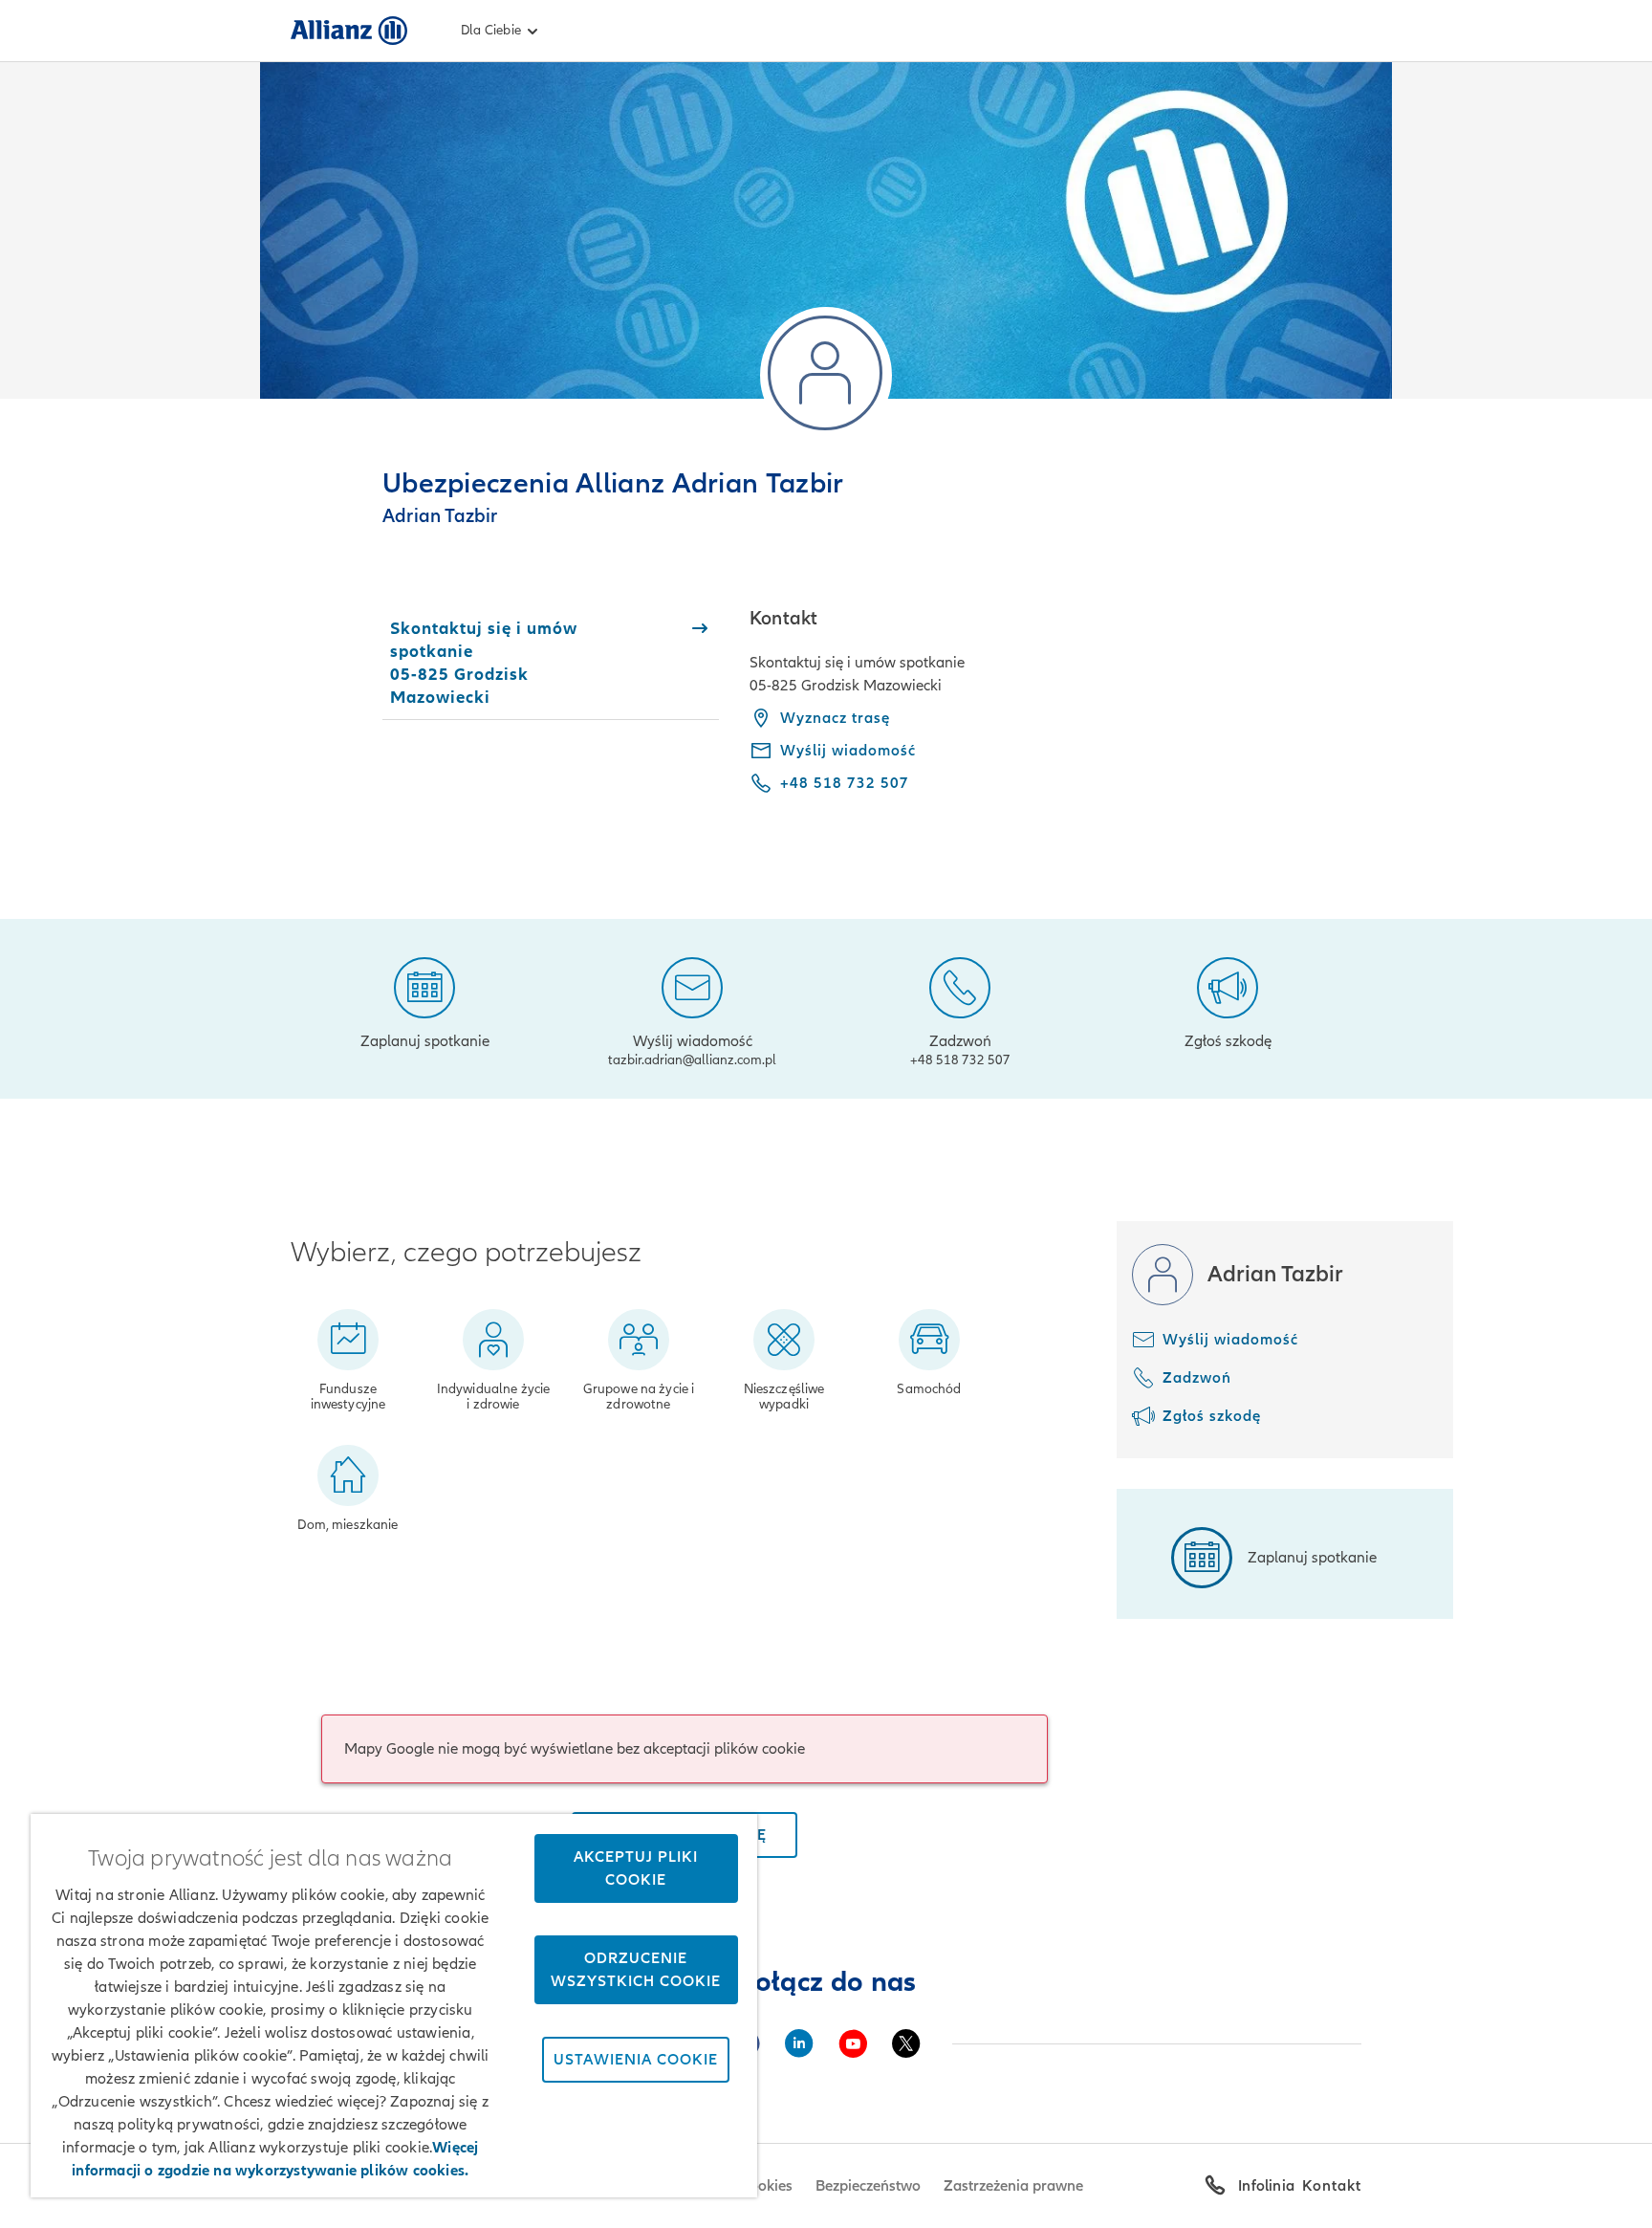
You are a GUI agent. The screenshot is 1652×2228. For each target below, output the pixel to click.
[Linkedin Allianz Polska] (799, 2043)
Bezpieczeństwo (868, 2186)
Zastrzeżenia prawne (1013, 2186)
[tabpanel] (1055, 714)
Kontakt (1332, 2186)
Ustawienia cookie (636, 2060)
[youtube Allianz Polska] (853, 2043)
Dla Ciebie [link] (491, 30)
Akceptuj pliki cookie (636, 1868)
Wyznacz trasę (835, 718)
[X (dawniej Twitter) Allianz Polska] (906, 2043)
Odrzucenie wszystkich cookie (636, 1970)
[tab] (551, 663)
